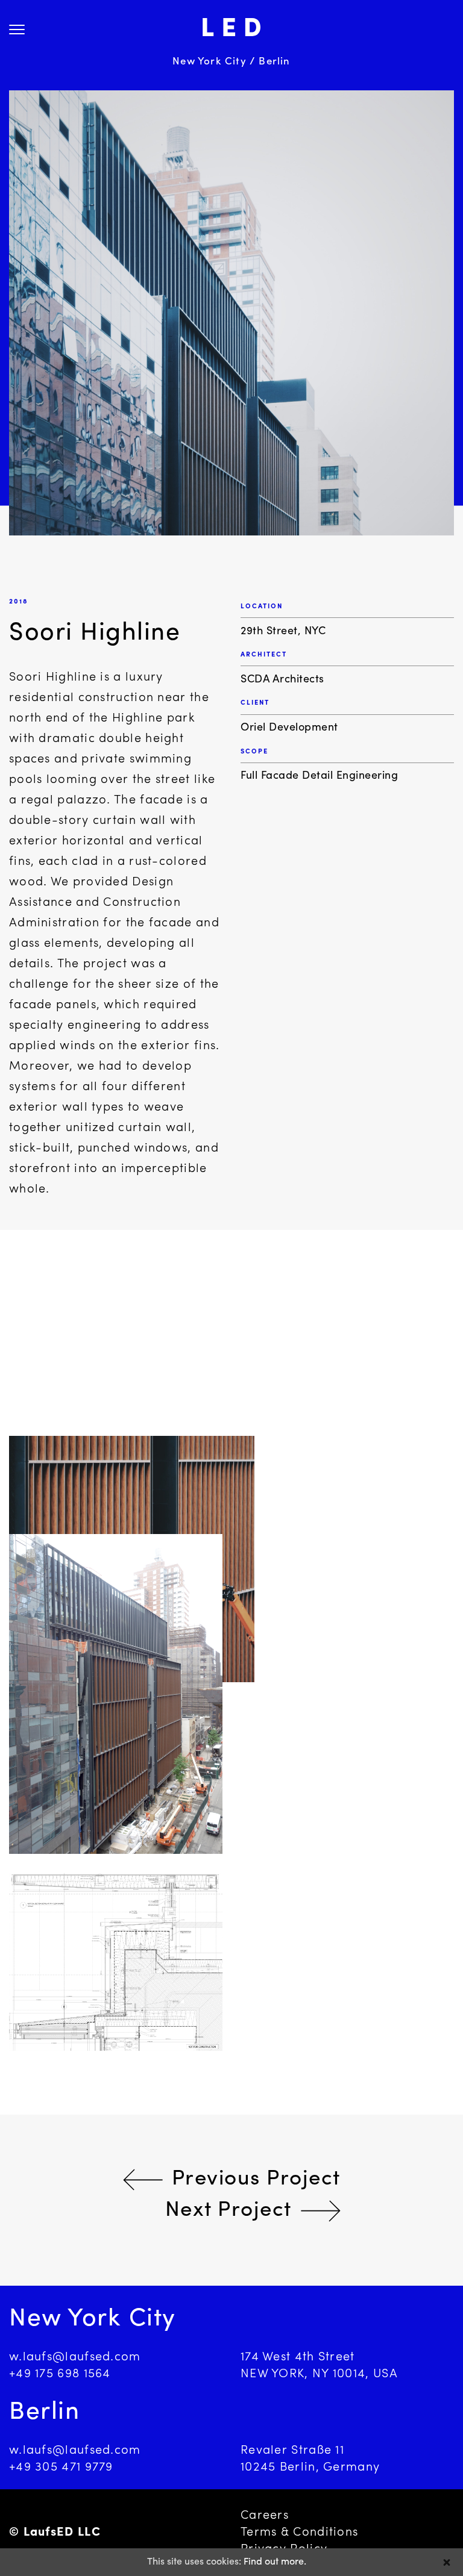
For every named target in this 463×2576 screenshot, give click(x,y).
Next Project (228, 2211)
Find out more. (275, 2562)
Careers (265, 2516)
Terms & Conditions (299, 2533)
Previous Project (256, 2179)
